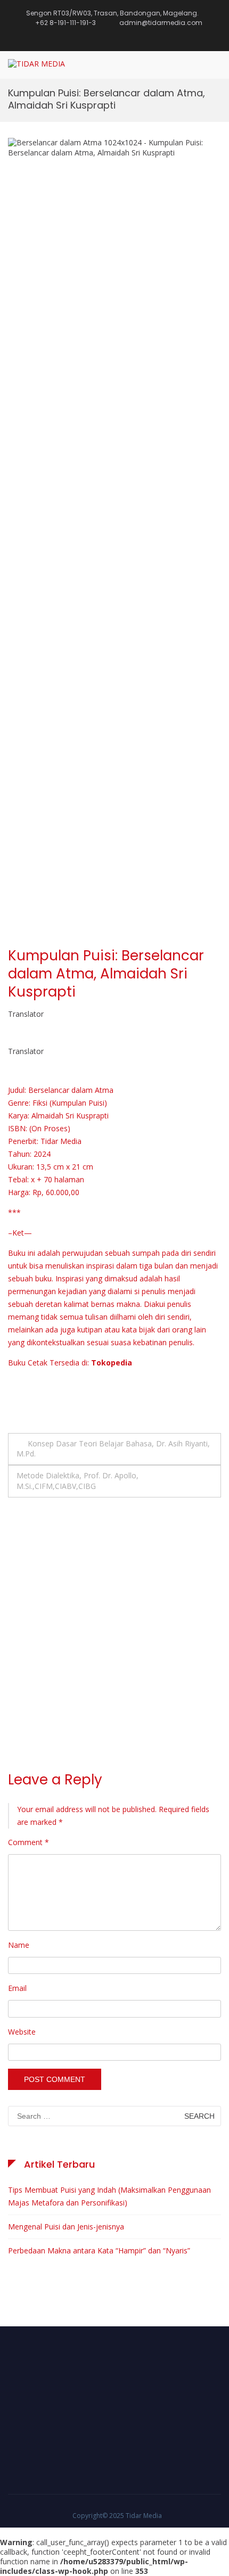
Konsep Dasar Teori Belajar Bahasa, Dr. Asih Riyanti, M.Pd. (113, 1449)
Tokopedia (112, 1363)
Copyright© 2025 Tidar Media (117, 2516)
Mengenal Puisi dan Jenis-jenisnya (66, 2227)
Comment (28, 1842)
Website (22, 2032)
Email (17, 1988)
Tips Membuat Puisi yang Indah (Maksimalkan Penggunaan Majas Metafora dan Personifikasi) (109, 2196)
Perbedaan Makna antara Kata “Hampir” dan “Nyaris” (99, 2250)
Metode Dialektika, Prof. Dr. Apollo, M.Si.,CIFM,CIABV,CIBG (77, 1480)
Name (19, 1945)
